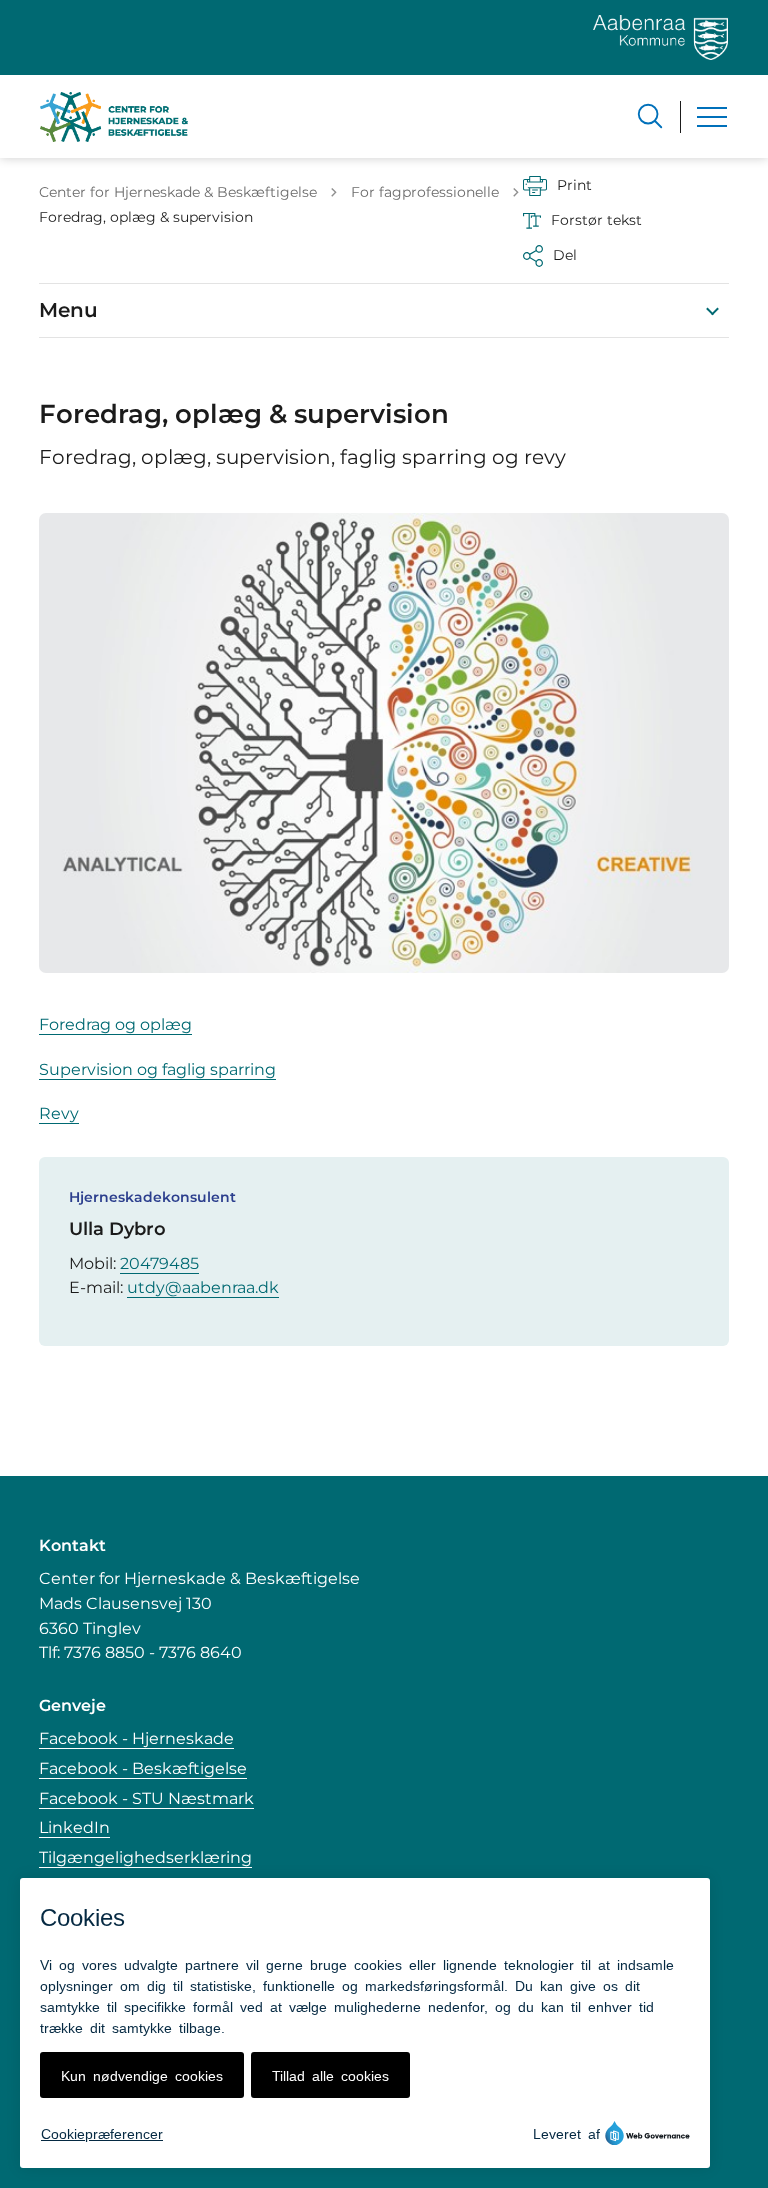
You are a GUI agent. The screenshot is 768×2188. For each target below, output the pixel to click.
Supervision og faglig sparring (157, 1069)
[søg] (650, 116)
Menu (68, 310)
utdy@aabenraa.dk (203, 1287)
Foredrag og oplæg (115, 1024)
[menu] (712, 117)
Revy (59, 1113)
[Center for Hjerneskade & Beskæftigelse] (114, 116)
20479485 (159, 1263)
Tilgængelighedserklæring (145, 1857)
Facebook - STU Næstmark (146, 1798)
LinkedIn (74, 1827)
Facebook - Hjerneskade (136, 1738)
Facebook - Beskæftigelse (143, 1768)
